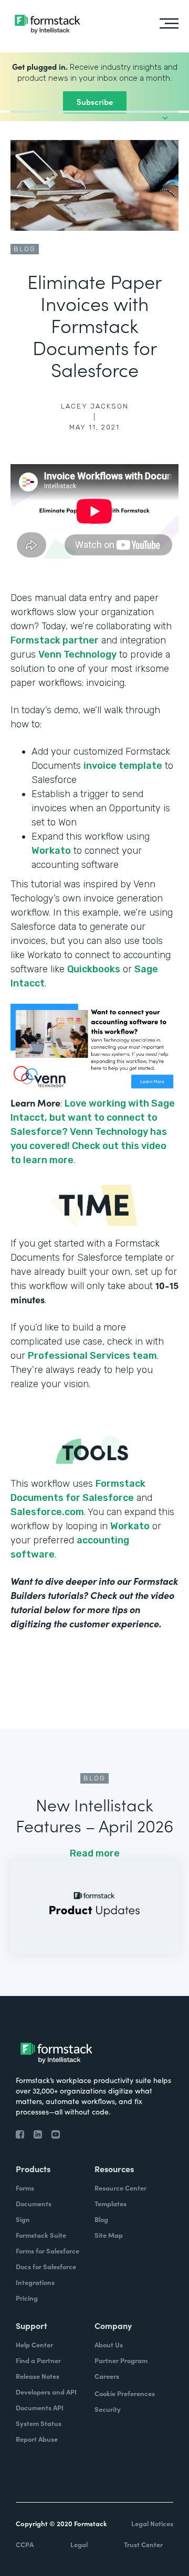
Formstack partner (55, 640)
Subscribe (95, 101)
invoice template (123, 766)
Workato (51, 851)
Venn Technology (77, 654)
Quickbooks (94, 969)
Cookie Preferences (125, 2393)
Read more (95, 1853)
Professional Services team (92, 1356)
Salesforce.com (47, 1512)
